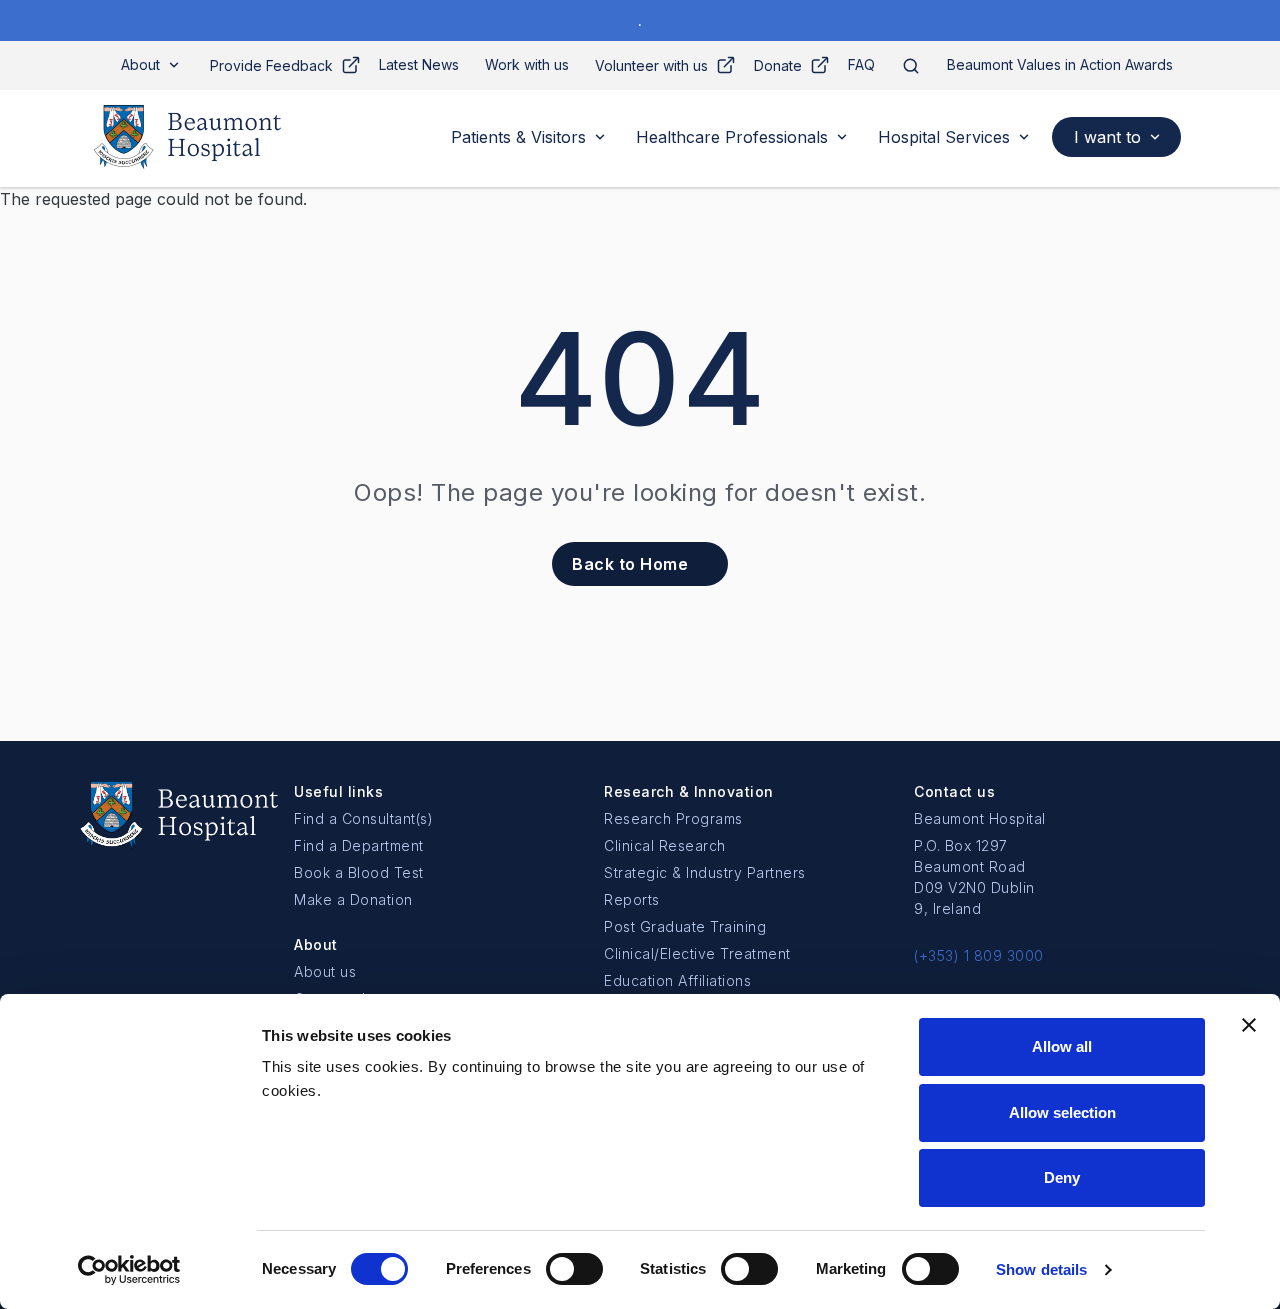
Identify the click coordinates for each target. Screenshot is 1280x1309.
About (140, 64)
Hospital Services (944, 137)
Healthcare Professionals (732, 137)
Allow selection (1062, 1112)
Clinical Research (665, 845)
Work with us (527, 64)
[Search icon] (911, 65)
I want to (1107, 137)
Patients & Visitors (518, 137)
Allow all (1062, 1046)
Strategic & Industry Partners (705, 872)
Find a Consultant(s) (363, 818)
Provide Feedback (271, 65)
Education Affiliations (677, 980)
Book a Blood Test (359, 872)
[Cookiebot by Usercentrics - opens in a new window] (129, 1270)
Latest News (419, 64)
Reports (632, 899)
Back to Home (630, 564)
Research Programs (673, 818)
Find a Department (359, 845)
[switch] (574, 1269)
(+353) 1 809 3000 (979, 955)
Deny (1062, 1177)
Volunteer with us (651, 65)
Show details (1041, 1269)
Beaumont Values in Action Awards (1060, 64)
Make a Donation (353, 899)
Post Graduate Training (685, 926)
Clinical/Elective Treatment (697, 953)
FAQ (861, 64)
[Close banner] (1249, 1025)
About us (325, 971)
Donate (778, 65)
